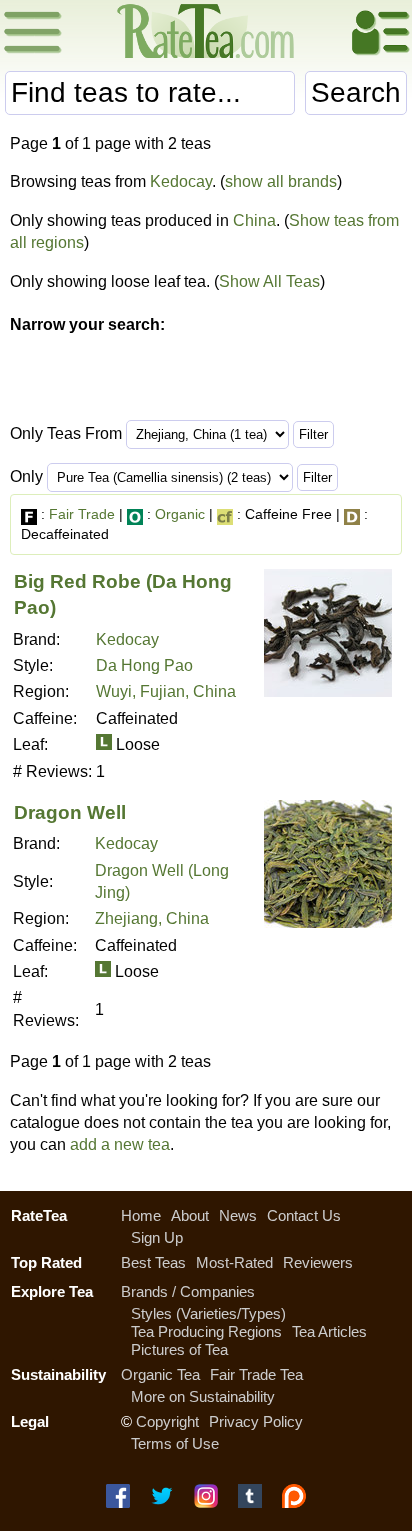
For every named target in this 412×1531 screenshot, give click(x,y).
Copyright (167, 1421)
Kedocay (181, 181)
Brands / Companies (188, 1291)
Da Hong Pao (144, 665)
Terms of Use (175, 1443)
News (238, 1215)
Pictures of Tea (179, 1349)
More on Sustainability (203, 1396)
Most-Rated (234, 1262)
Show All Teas (269, 281)
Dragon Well (70, 812)
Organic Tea (160, 1374)
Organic (180, 514)
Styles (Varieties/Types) (208, 1313)
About (190, 1215)
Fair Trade (82, 514)
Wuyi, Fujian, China (166, 691)
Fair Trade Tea (256, 1374)
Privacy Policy (256, 1421)
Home (141, 1215)
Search (356, 92)
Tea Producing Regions (206, 1331)
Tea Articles (329, 1331)
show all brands (281, 181)
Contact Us (304, 1215)
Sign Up (157, 1237)
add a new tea (120, 1144)
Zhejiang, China (152, 918)
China (254, 220)
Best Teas (153, 1262)
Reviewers (318, 1262)
